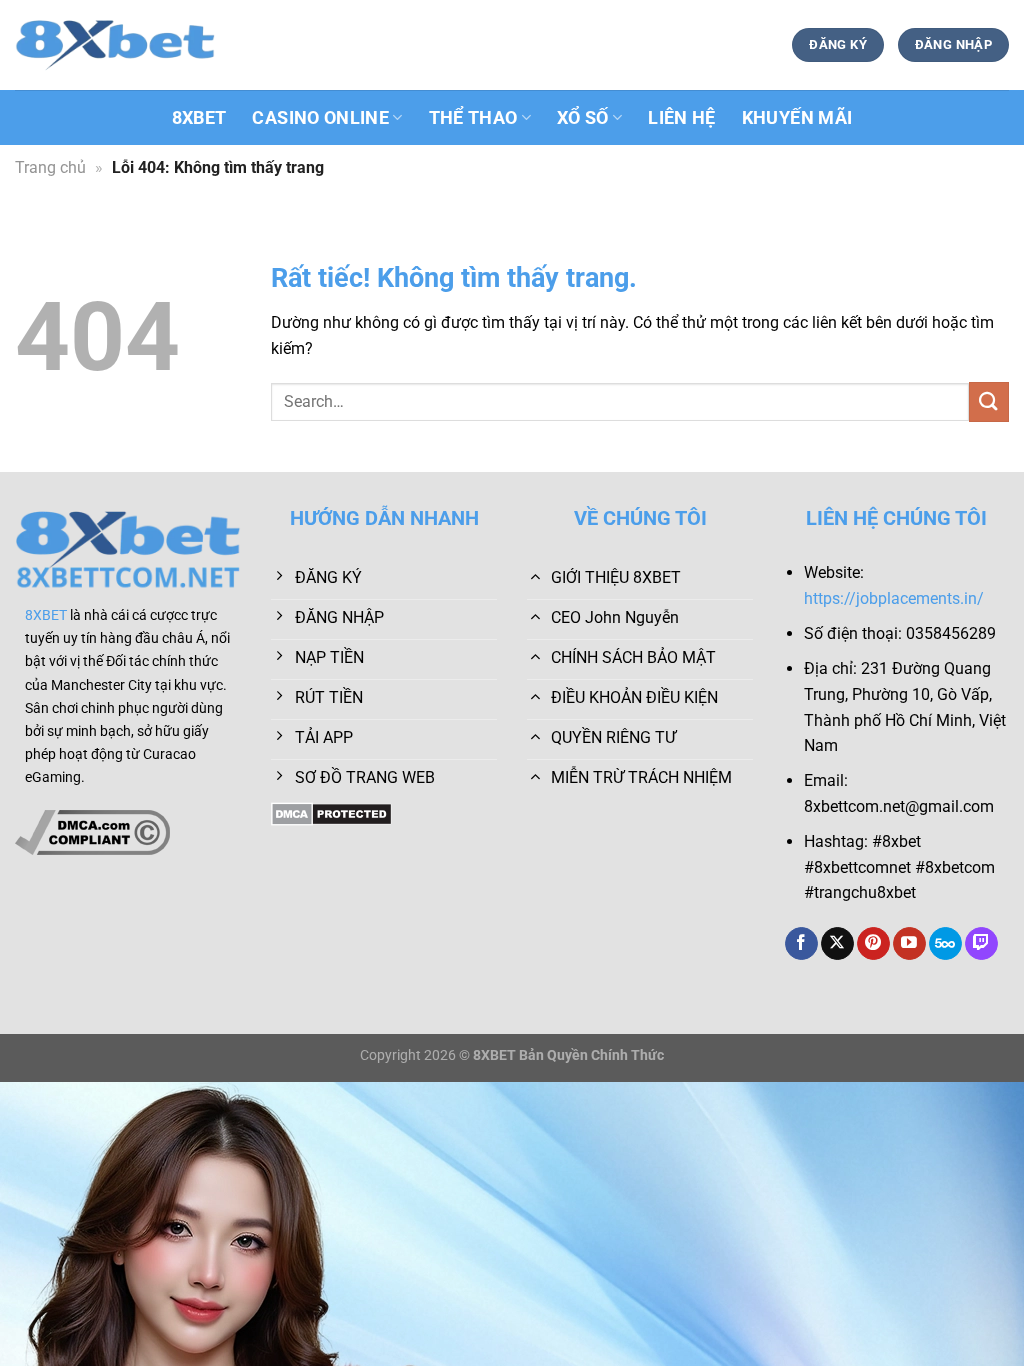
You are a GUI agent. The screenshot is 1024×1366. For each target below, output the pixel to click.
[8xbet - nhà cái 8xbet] (115, 45)
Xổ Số (583, 118)
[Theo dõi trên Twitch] (981, 944)
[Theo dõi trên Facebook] (801, 944)
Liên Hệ (681, 118)
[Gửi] (989, 401)
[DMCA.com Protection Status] (331, 812)
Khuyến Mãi (797, 118)
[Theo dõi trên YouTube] (909, 944)
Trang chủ (50, 167)
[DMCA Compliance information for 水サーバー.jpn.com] (92, 831)
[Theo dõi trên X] (837, 944)
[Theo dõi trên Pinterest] (873, 944)
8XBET (199, 118)
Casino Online (320, 118)
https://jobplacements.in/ (894, 598)
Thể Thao (473, 118)
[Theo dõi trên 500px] (945, 944)
